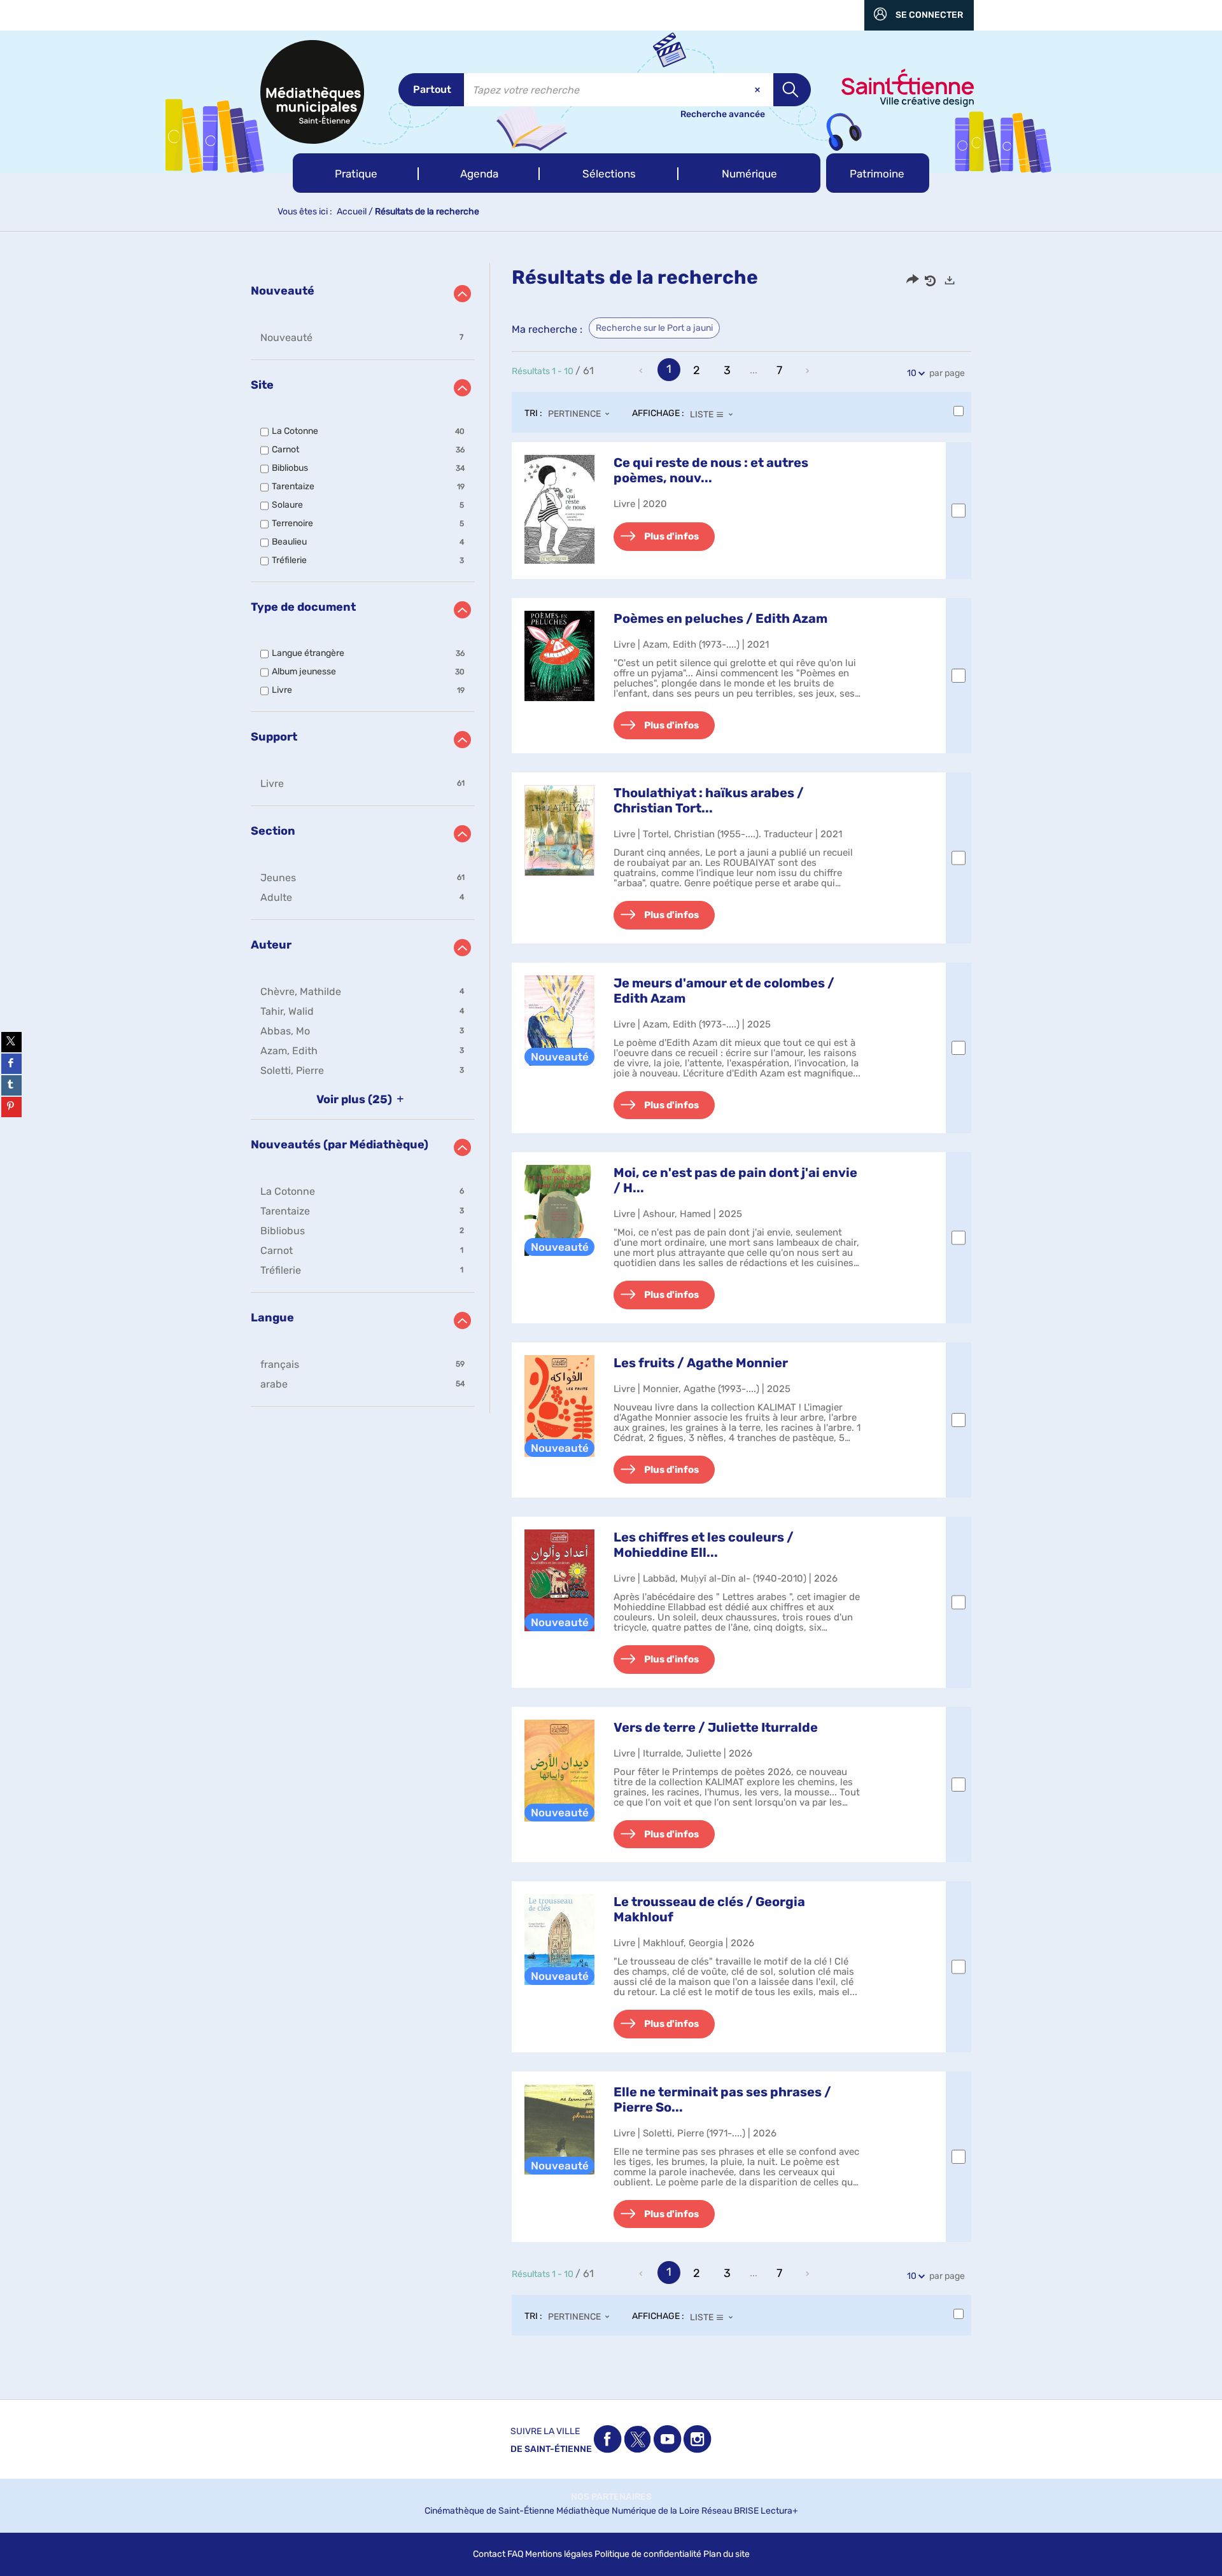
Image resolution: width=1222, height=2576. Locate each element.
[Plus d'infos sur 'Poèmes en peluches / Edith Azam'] (559, 656)
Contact (489, 2554)
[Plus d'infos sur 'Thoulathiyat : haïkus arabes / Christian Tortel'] (559, 830)
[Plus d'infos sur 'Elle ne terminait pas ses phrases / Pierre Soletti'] (559, 2129)
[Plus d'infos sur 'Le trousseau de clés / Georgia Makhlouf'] (559, 1939)
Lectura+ (779, 2511)
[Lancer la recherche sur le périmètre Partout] (792, 90)
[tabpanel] (611, 1312)
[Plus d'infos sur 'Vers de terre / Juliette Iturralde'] (559, 1771)
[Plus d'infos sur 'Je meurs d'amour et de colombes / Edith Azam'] (559, 1020)
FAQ (515, 2554)
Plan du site (727, 2554)
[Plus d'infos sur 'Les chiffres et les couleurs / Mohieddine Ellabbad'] (559, 1580)
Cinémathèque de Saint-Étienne (489, 2511)
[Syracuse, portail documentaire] (312, 92)
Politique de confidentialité (648, 2554)
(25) (355, 1099)
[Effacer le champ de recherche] (759, 90)
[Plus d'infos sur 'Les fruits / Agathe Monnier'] (559, 1406)
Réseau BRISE (730, 2511)
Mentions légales (559, 2554)
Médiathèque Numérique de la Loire (628, 2511)
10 (912, 373)
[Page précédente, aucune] (642, 371)
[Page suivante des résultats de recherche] (808, 371)
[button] (356, 173)
